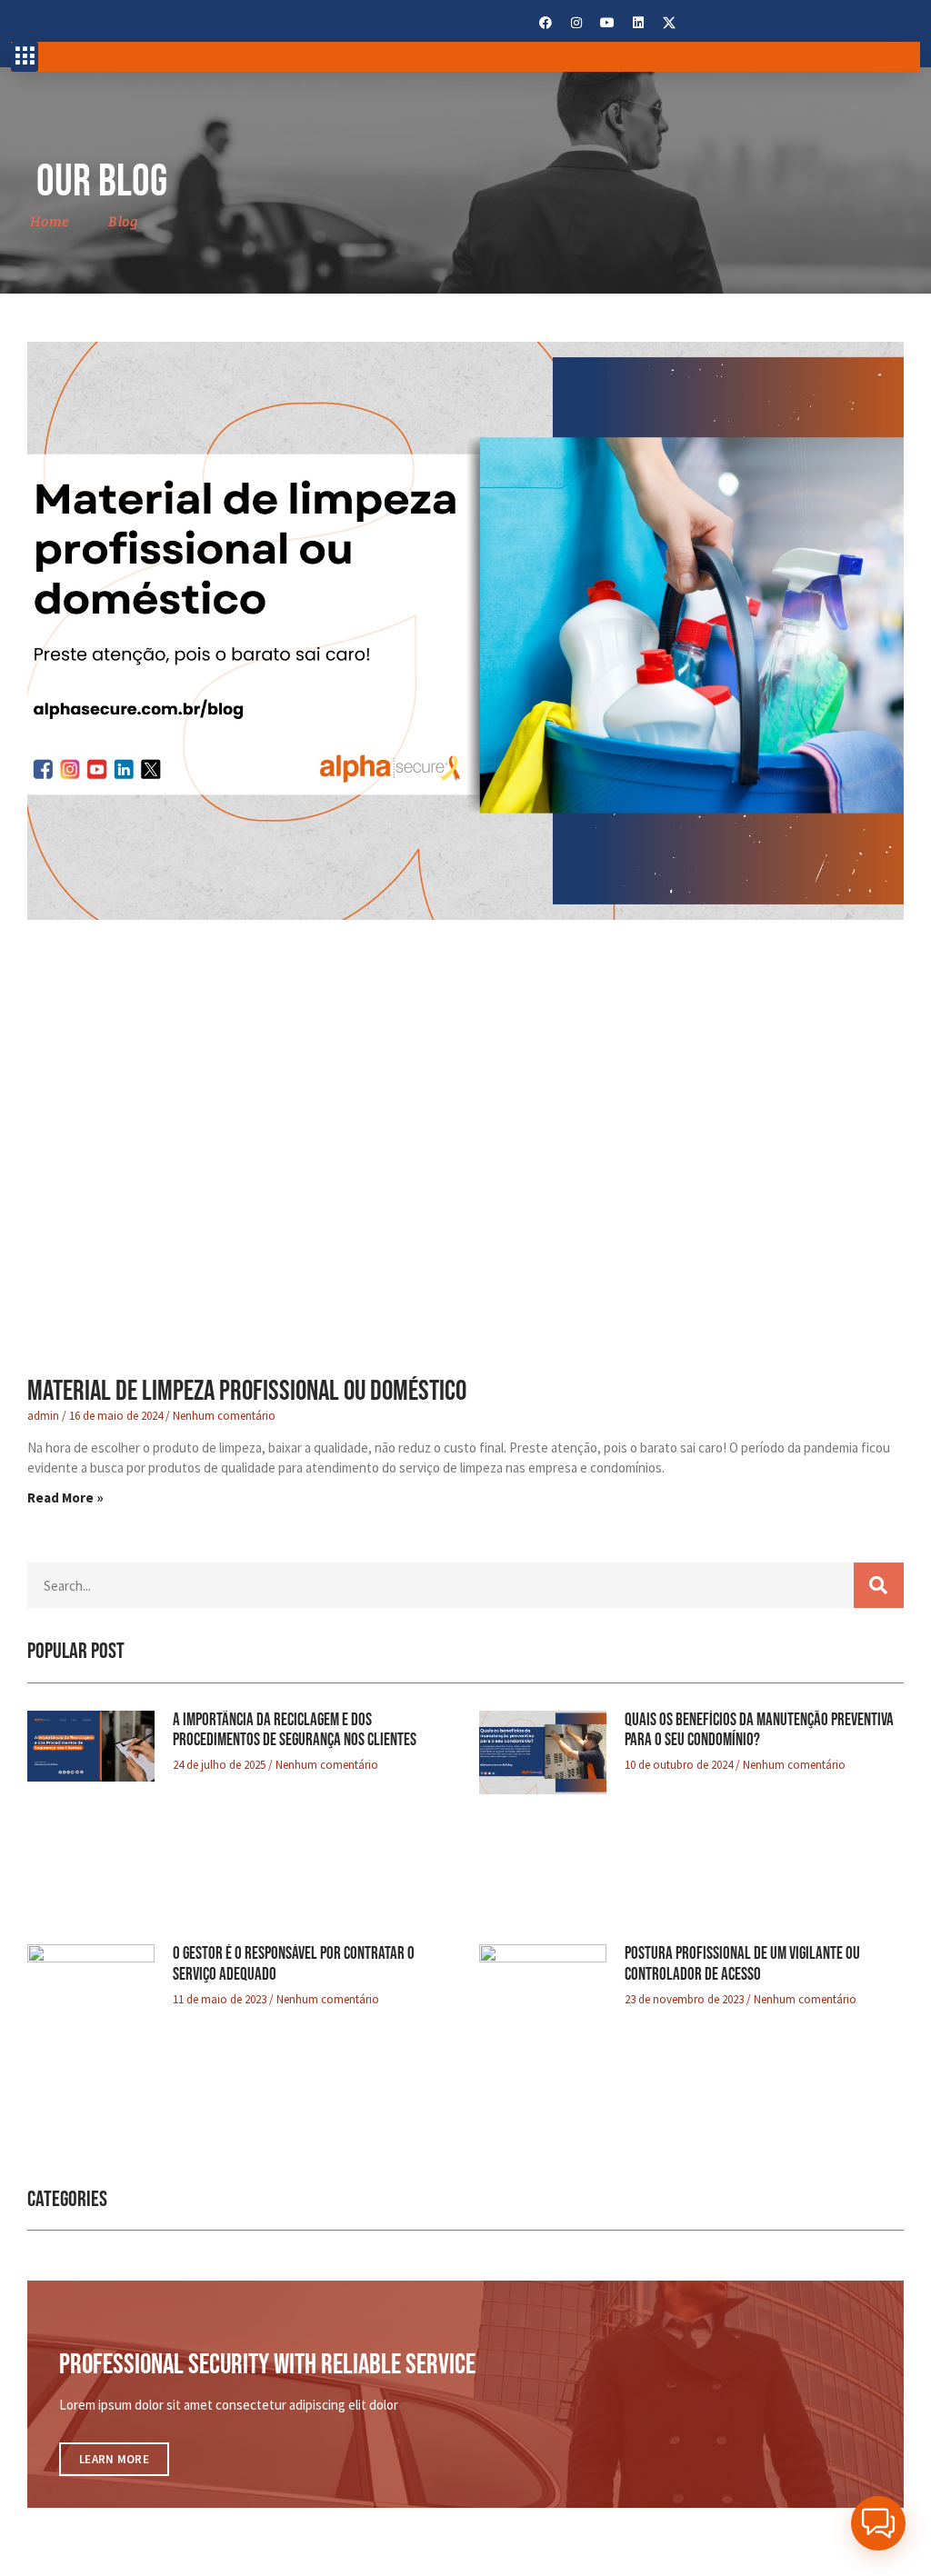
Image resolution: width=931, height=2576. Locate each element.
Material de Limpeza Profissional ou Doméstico (247, 1391)
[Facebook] (546, 23)
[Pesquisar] (879, 1585)
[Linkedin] (638, 23)
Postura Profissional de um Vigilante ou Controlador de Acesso (742, 1964)
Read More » (65, 1498)
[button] (25, 57)
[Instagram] (576, 23)
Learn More (114, 2459)
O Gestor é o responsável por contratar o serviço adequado (294, 1964)
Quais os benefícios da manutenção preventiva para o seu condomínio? (759, 1731)
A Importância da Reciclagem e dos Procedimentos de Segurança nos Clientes (295, 1731)
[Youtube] (607, 23)
